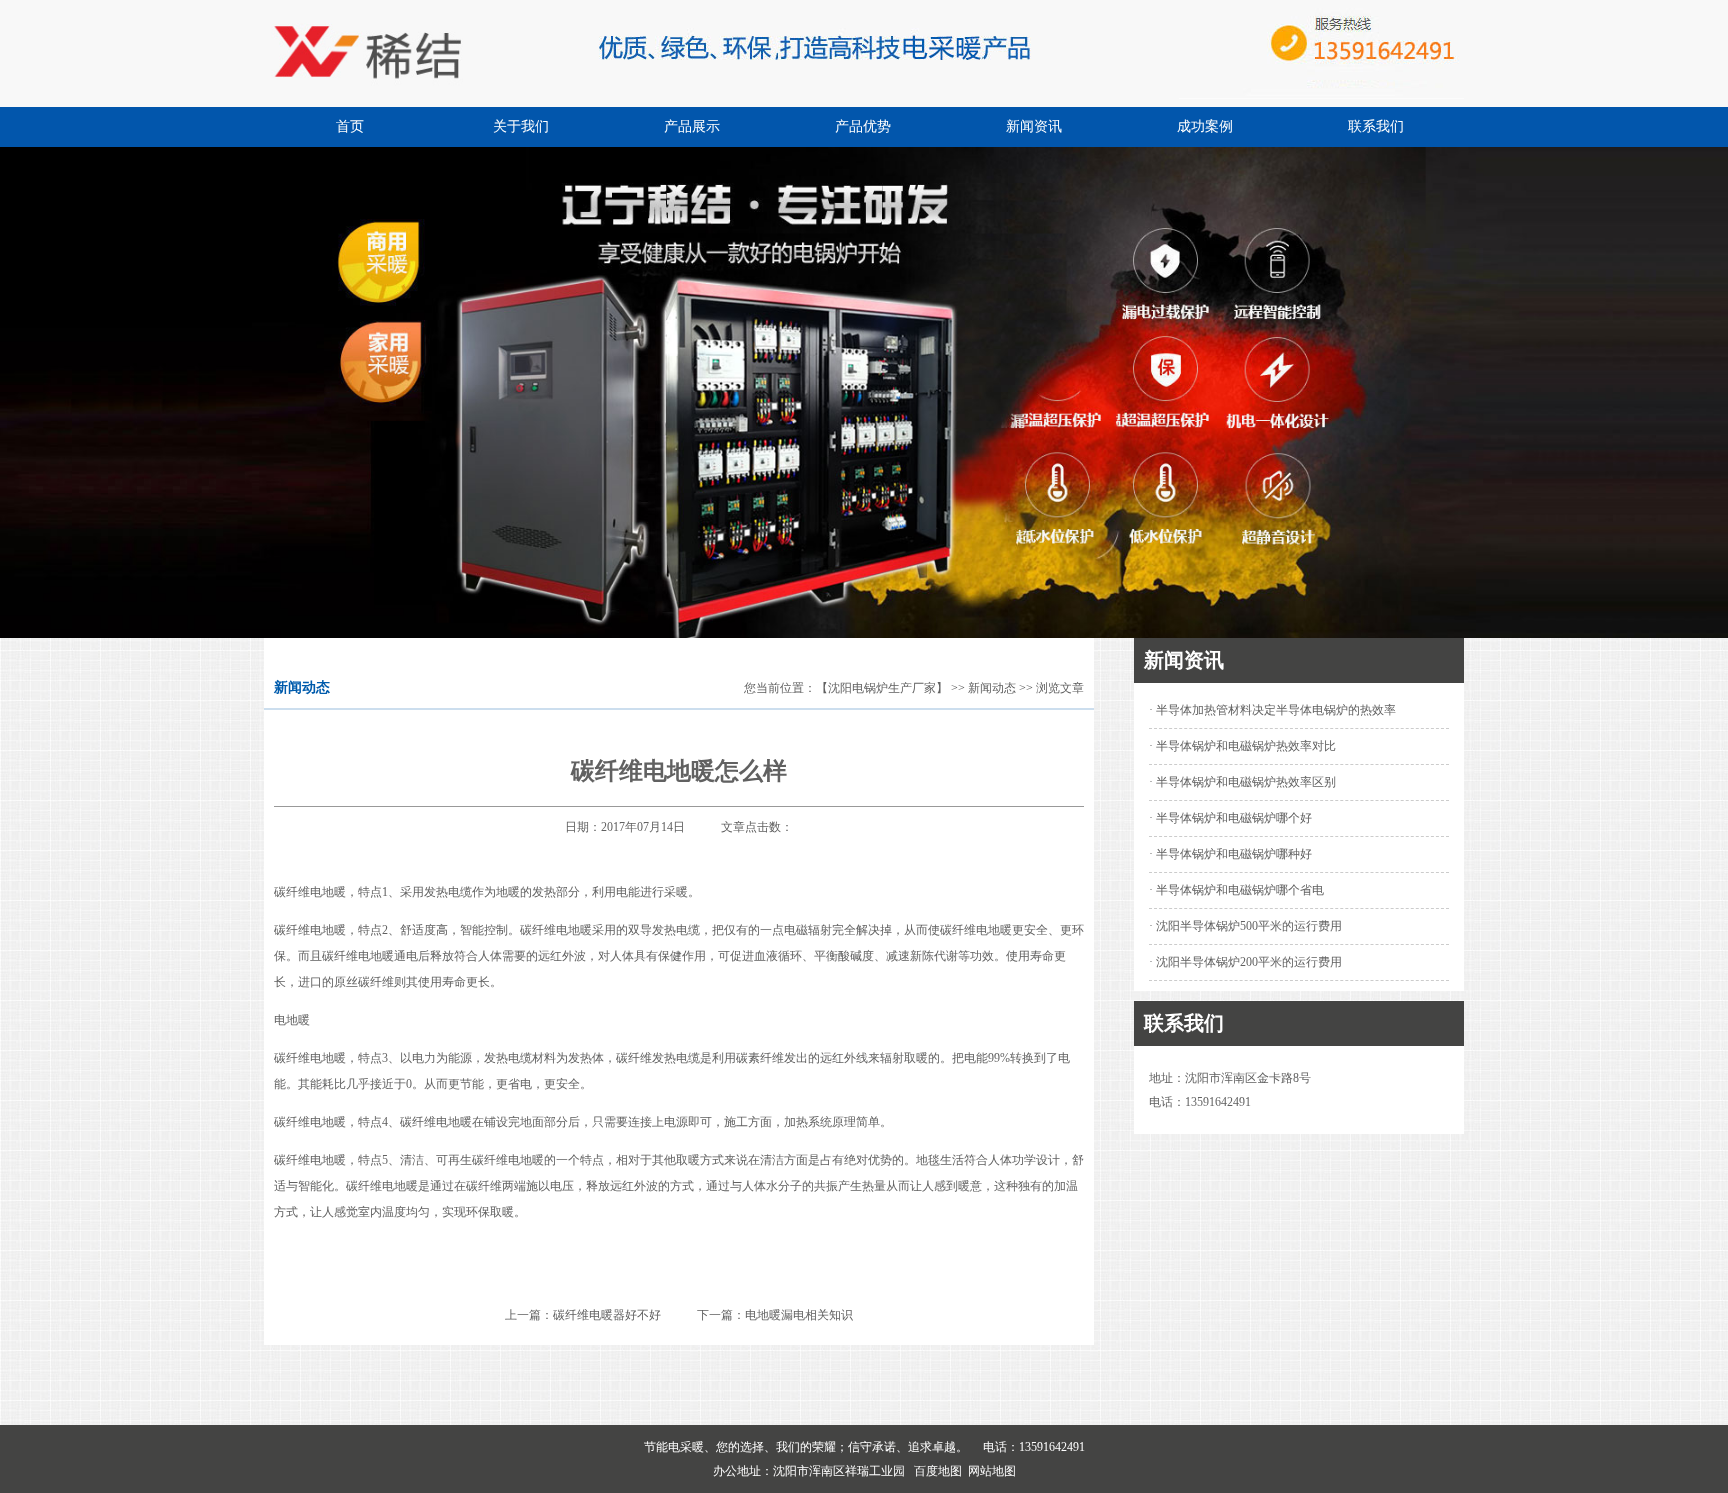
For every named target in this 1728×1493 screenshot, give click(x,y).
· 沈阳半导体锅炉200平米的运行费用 (1245, 962)
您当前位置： (780, 688)
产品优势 (863, 126)
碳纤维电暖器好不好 (607, 1315)
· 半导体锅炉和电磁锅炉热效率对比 (1242, 746)
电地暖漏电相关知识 (799, 1315)
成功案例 (1205, 126)
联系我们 (1376, 126)
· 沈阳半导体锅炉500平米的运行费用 (1245, 926)
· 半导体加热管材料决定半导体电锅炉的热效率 (1272, 710)
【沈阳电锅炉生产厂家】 (882, 688)
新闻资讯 (1034, 126)
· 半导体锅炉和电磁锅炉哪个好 (1230, 818)
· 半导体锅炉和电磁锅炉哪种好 (1230, 854)
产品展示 (692, 126)
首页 (350, 126)
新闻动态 (992, 688)
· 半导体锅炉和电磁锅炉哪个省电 (1236, 890)
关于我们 (521, 126)
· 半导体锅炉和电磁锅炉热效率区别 (1242, 782)
